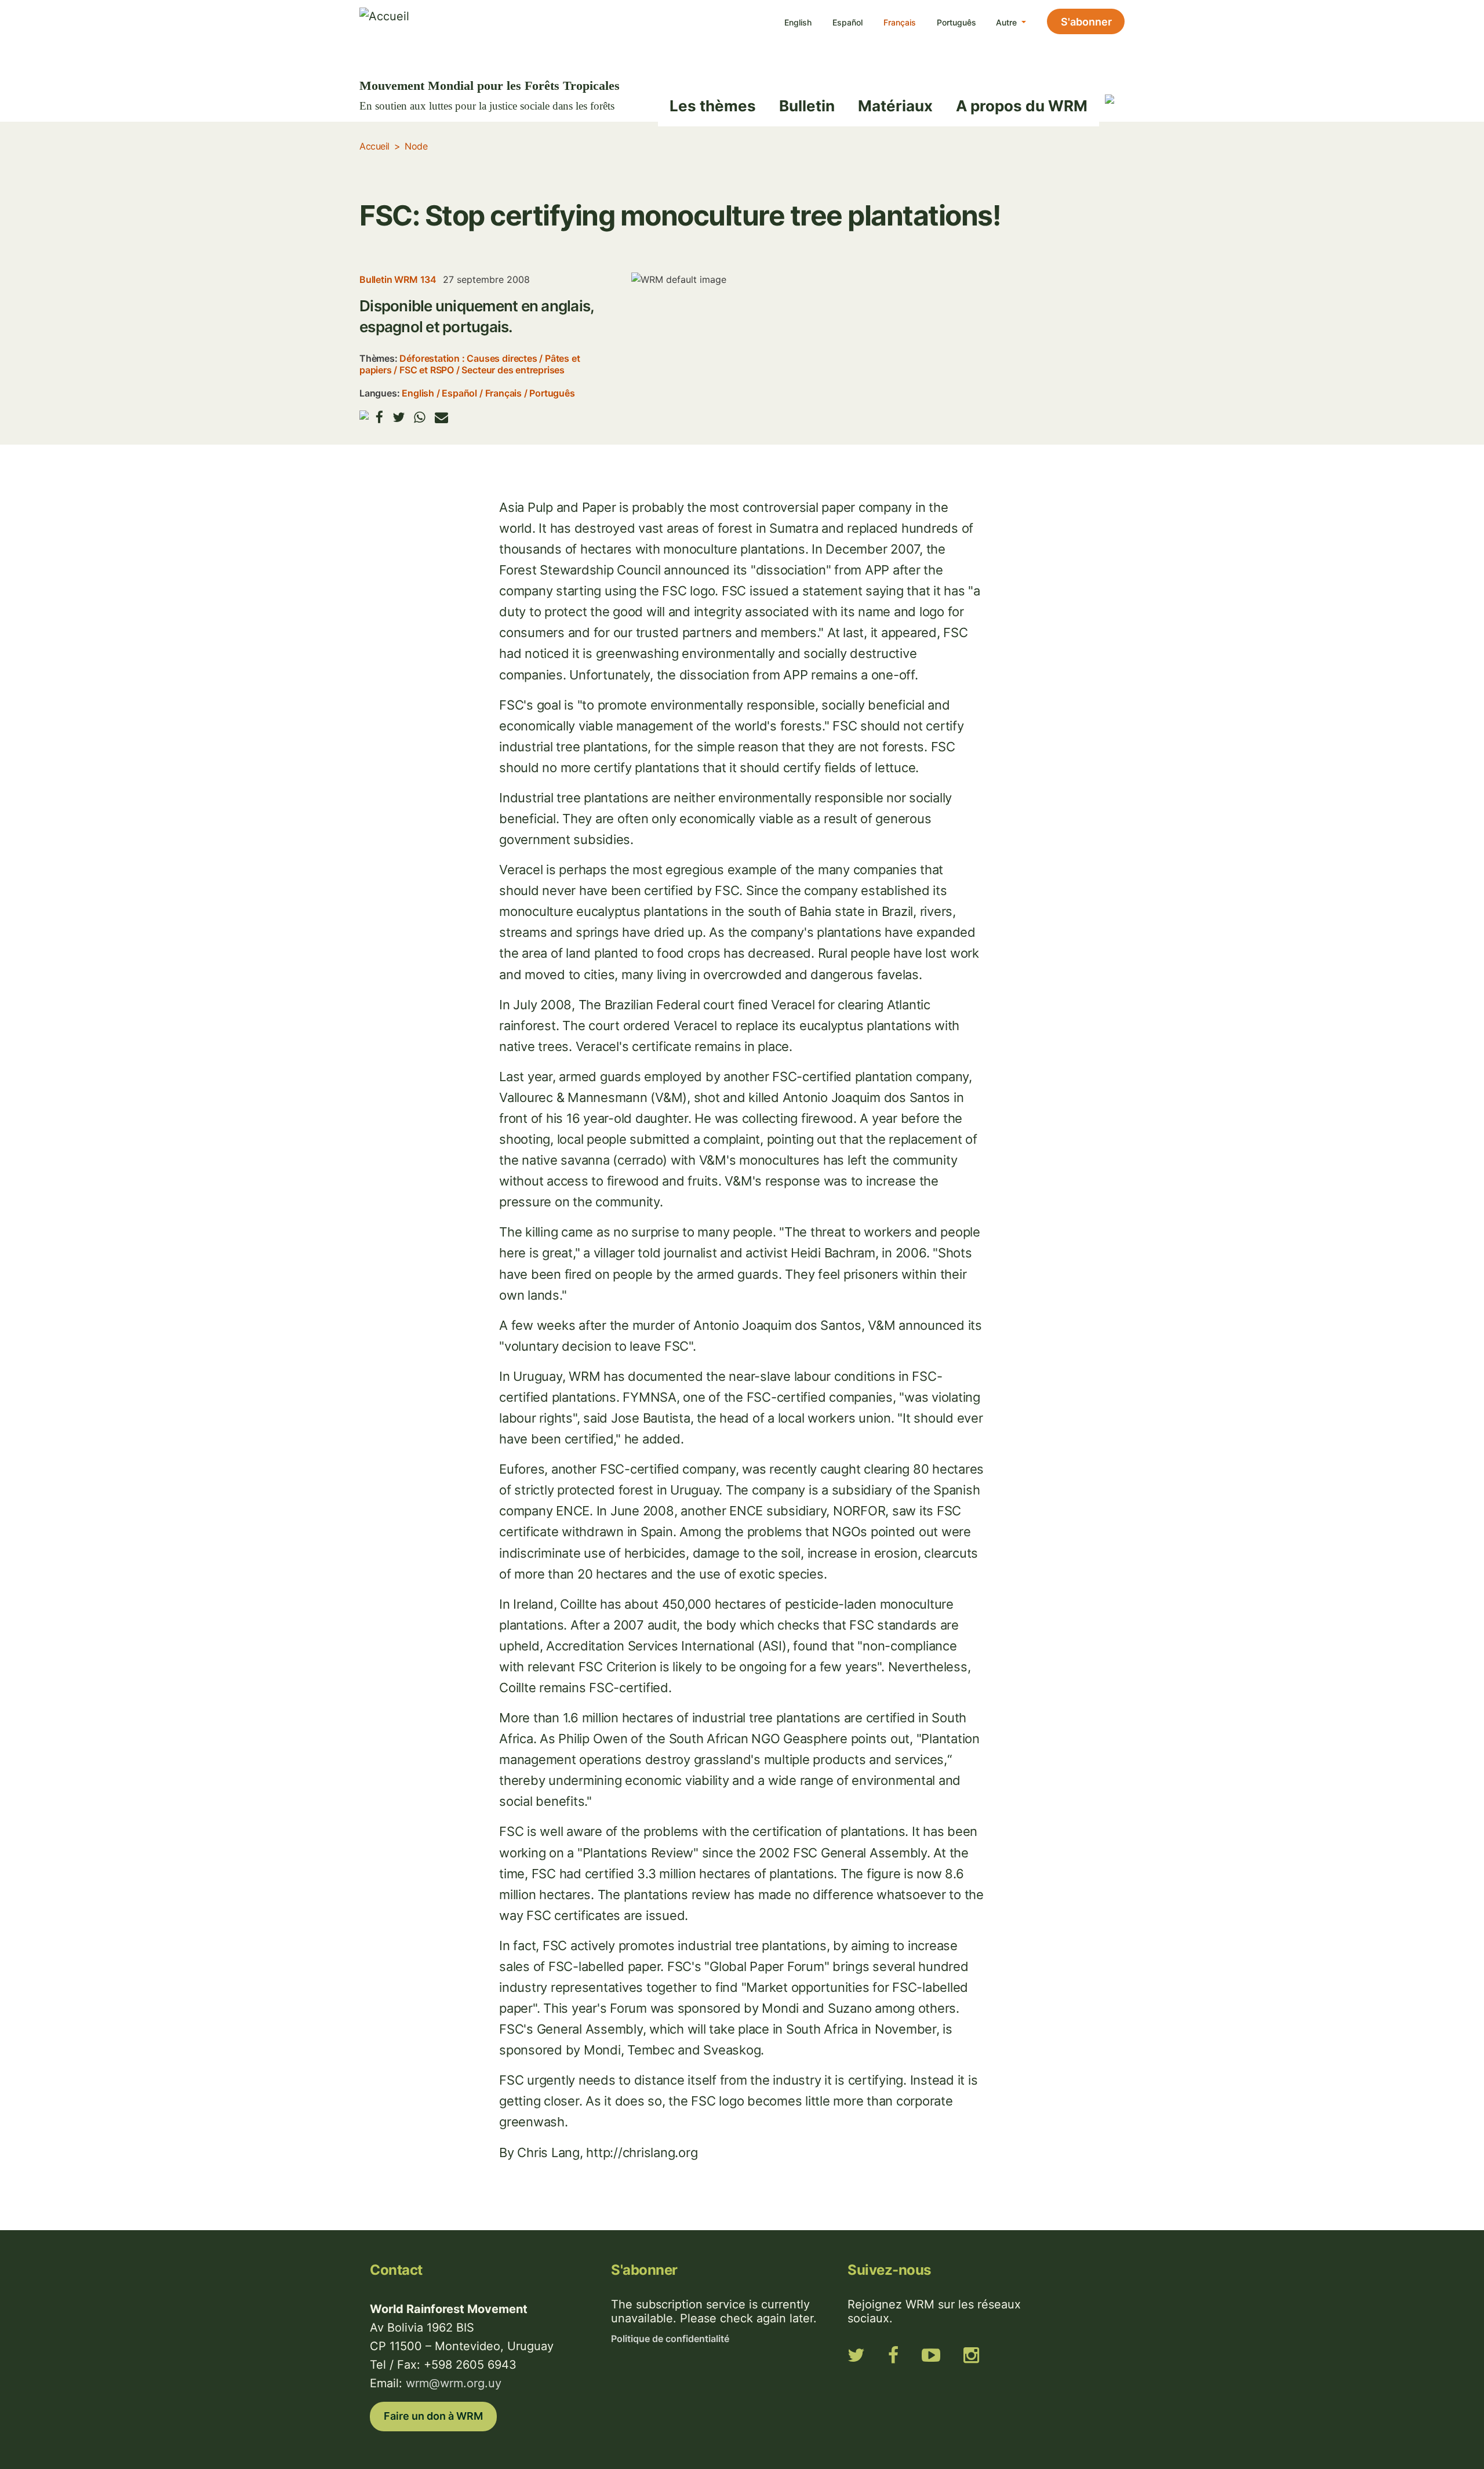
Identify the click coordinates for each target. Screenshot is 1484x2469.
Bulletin (807, 106)
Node (416, 146)
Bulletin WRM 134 (398, 279)
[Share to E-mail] (441, 417)
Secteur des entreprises (513, 370)
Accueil (374, 146)
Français (900, 22)
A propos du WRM (1022, 106)
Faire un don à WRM (433, 2416)
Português (956, 22)
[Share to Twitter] (399, 417)
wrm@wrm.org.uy (454, 2383)
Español (848, 22)
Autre (1007, 22)
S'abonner (1086, 22)
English (798, 22)
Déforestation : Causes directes (468, 358)
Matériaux (895, 106)
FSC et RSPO (427, 370)
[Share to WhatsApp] (420, 417)
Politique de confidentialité (670, 2339)
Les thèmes (713, 106)
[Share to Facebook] (379, 417)
